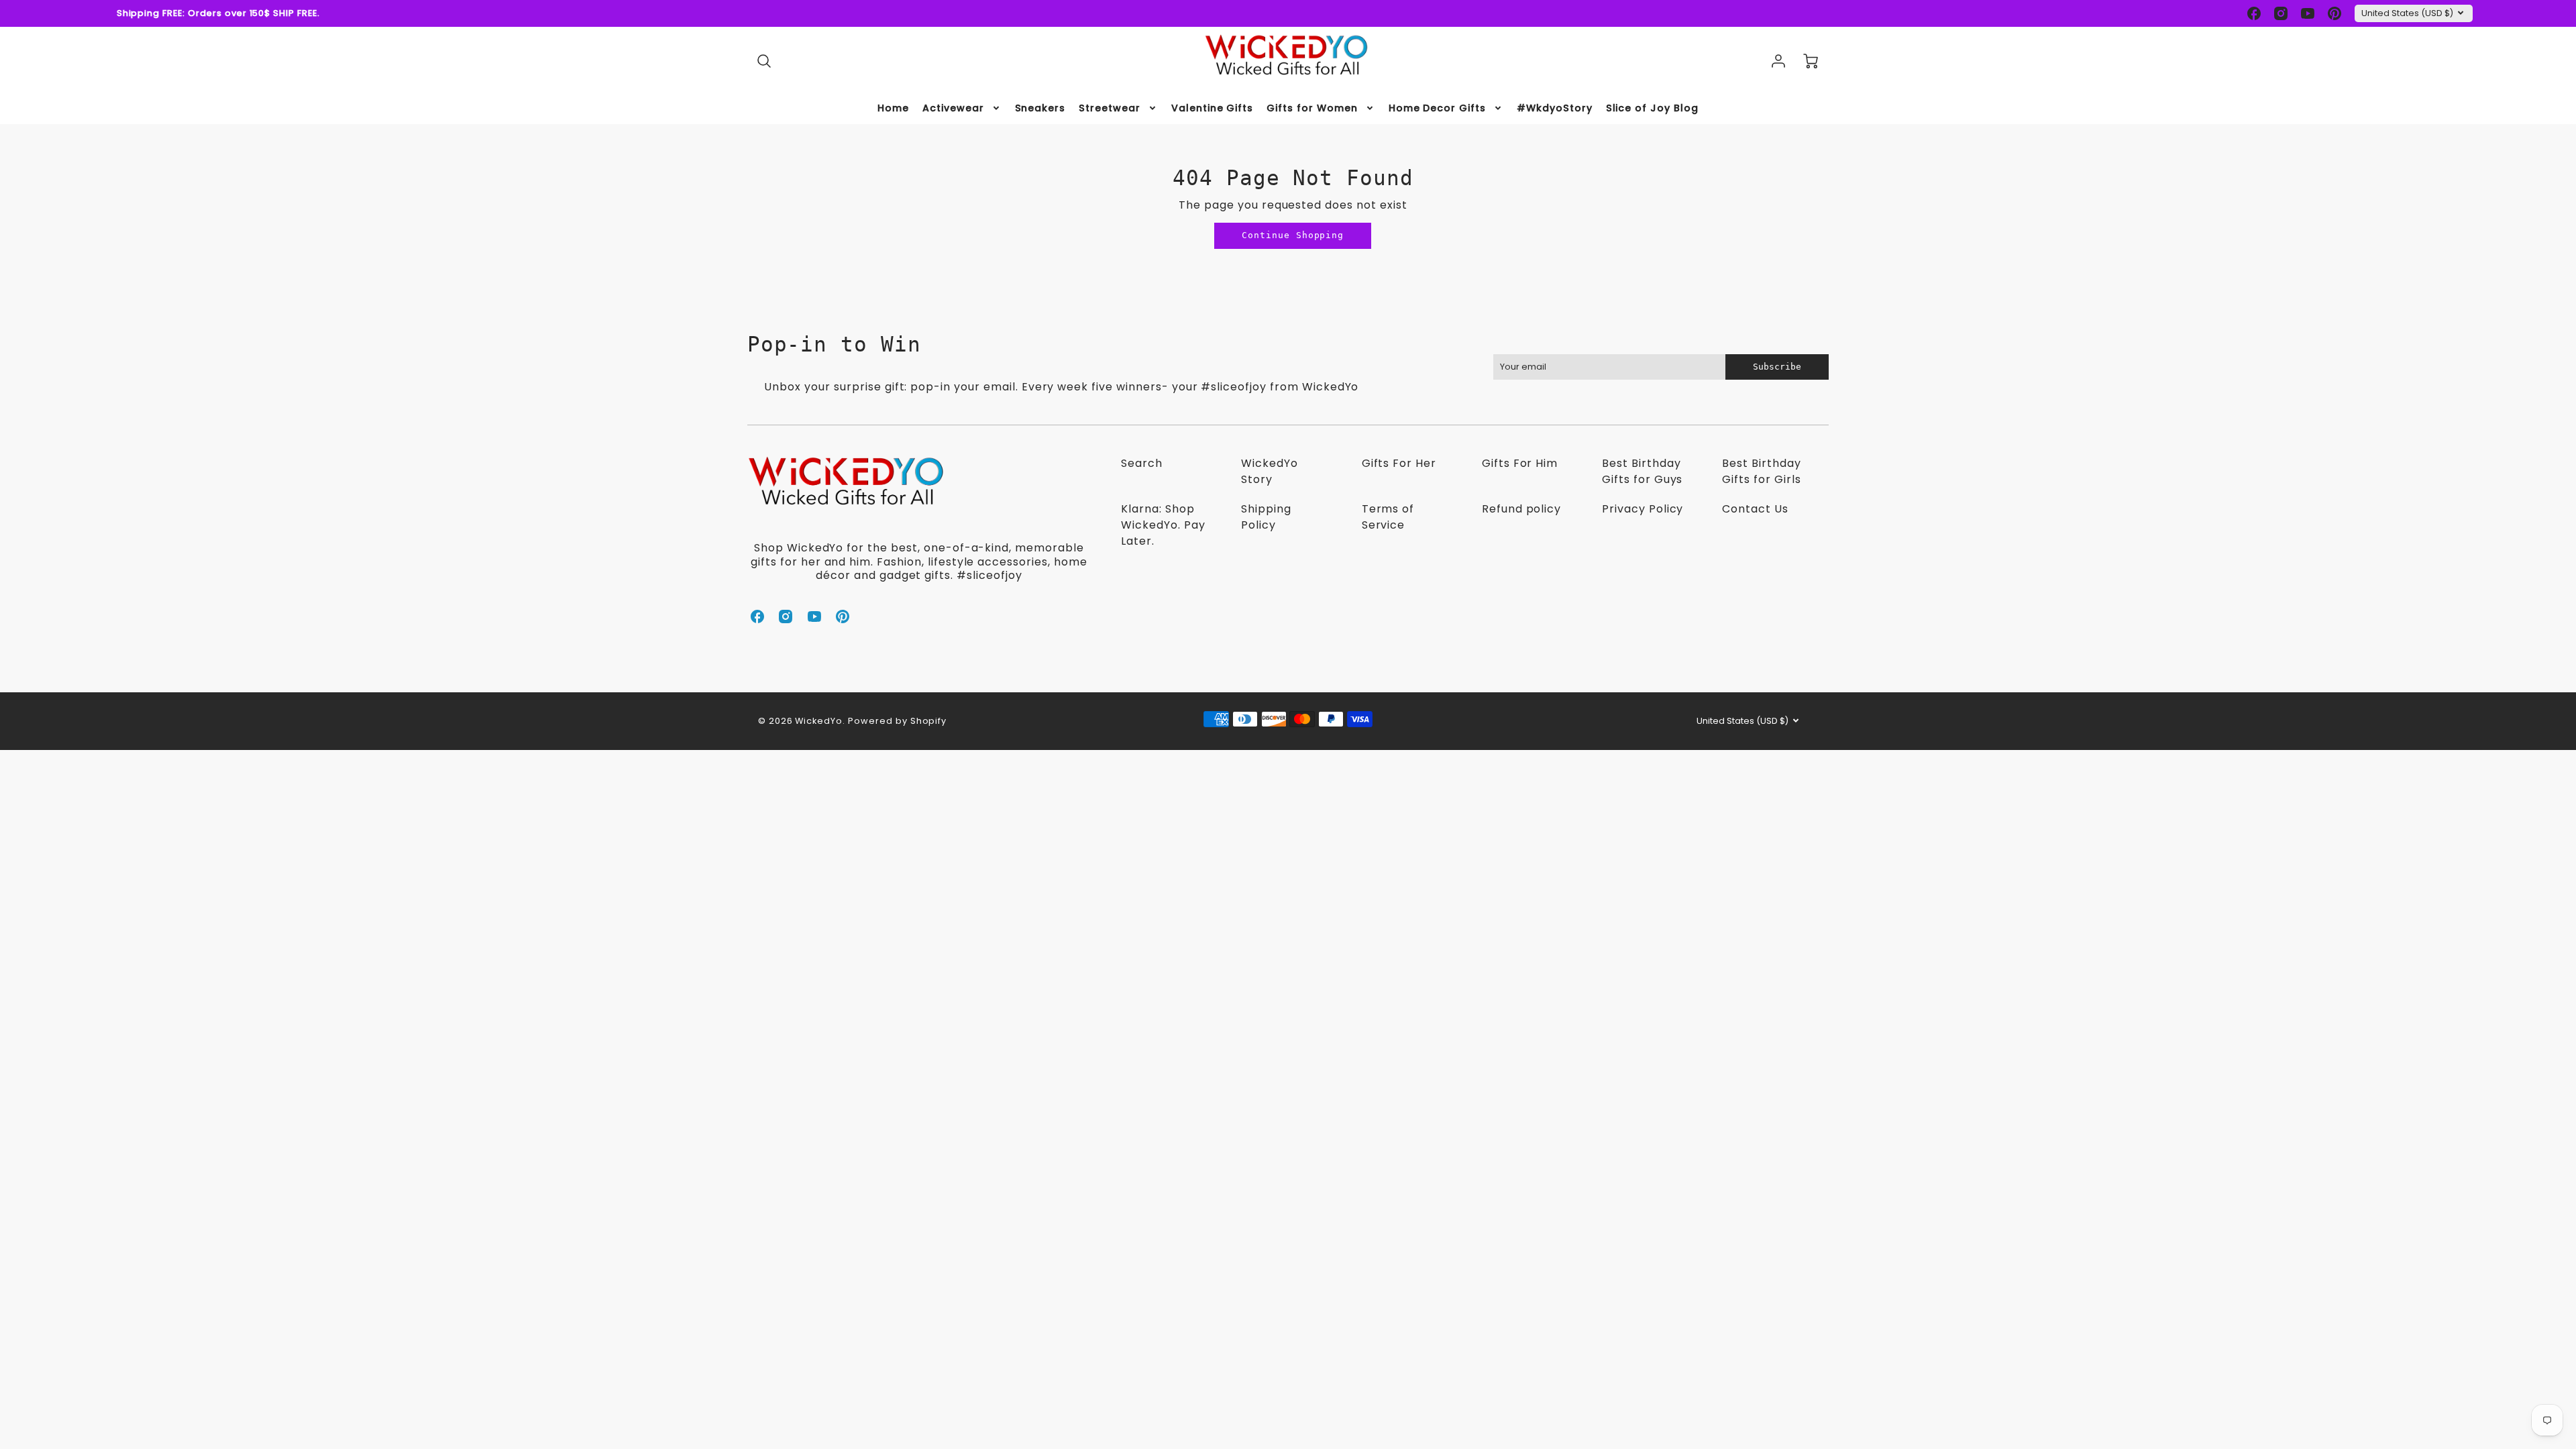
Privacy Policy (1643, 509)
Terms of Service (1388, 517)
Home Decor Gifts (1437, 108)
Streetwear (1110, 108)
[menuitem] (893, 108)
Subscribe (1777, 367)
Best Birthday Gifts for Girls (1761, 471)
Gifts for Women (1312, 108)
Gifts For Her (1399, 463)
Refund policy (1521, 509)
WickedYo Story (1270, 471)
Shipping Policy (1266, 517)
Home (893, 108)
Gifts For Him (1520, 463)
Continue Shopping (1293, 235)
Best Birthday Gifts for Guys (1642, 471)
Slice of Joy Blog (1652, 108)
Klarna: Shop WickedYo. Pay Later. (1163, 525)
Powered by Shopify (897, 721)
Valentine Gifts (1212, 108)
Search (1142, 463)
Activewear (953, 108)
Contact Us (1755, 509)
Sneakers (1040, 108)
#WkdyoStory (1555, 108)
